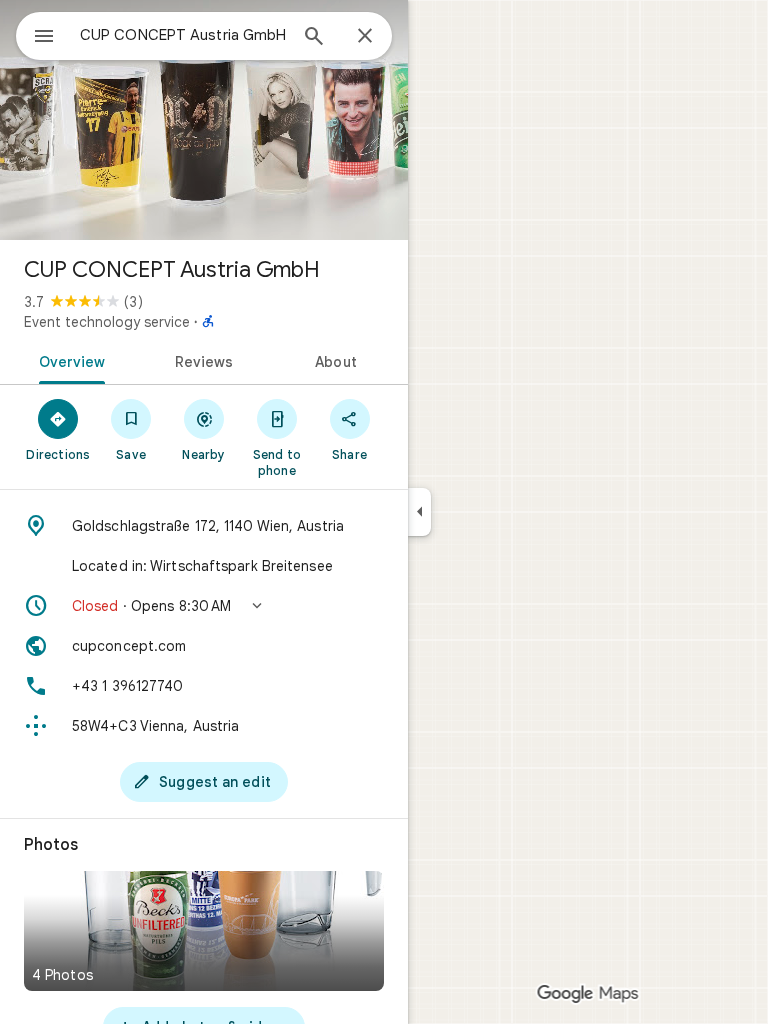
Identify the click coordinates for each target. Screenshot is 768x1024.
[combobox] (183, 35)
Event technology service (107, 322)
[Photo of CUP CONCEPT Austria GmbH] (204, 120)
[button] (204, 606)
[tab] (68, 360)
